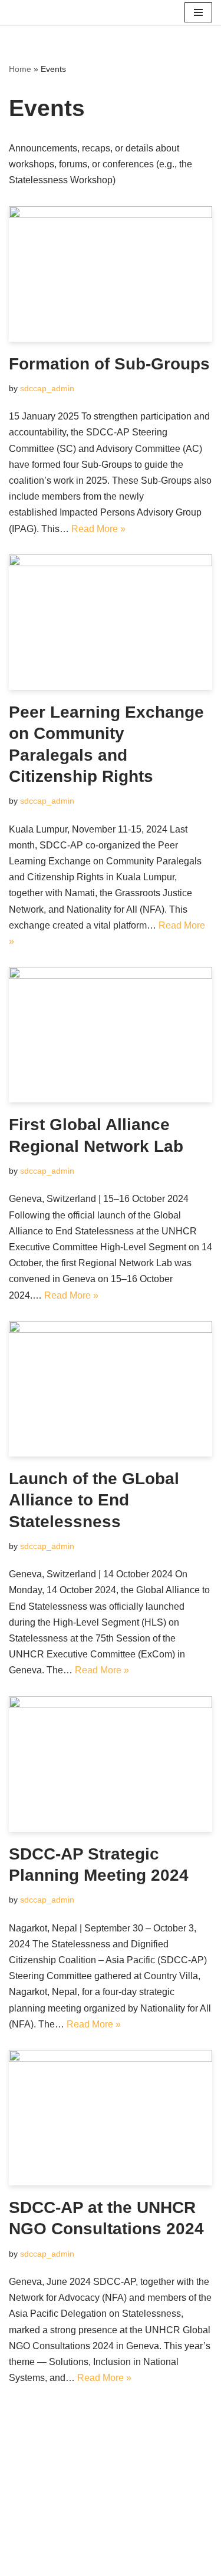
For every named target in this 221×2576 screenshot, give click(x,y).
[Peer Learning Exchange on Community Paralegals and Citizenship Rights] (111, 622)
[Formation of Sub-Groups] (111, 274)
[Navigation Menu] (198, 12)
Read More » (98, 529)
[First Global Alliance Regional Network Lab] (111, 1035)
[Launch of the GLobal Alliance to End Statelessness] (111, 1389)
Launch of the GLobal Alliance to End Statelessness (94, 1500)
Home (20, 69)
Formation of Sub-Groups (109, 364)
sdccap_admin (47, 388)
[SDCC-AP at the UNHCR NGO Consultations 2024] (111, 2118)
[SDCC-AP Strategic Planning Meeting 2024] (111, 1764)
